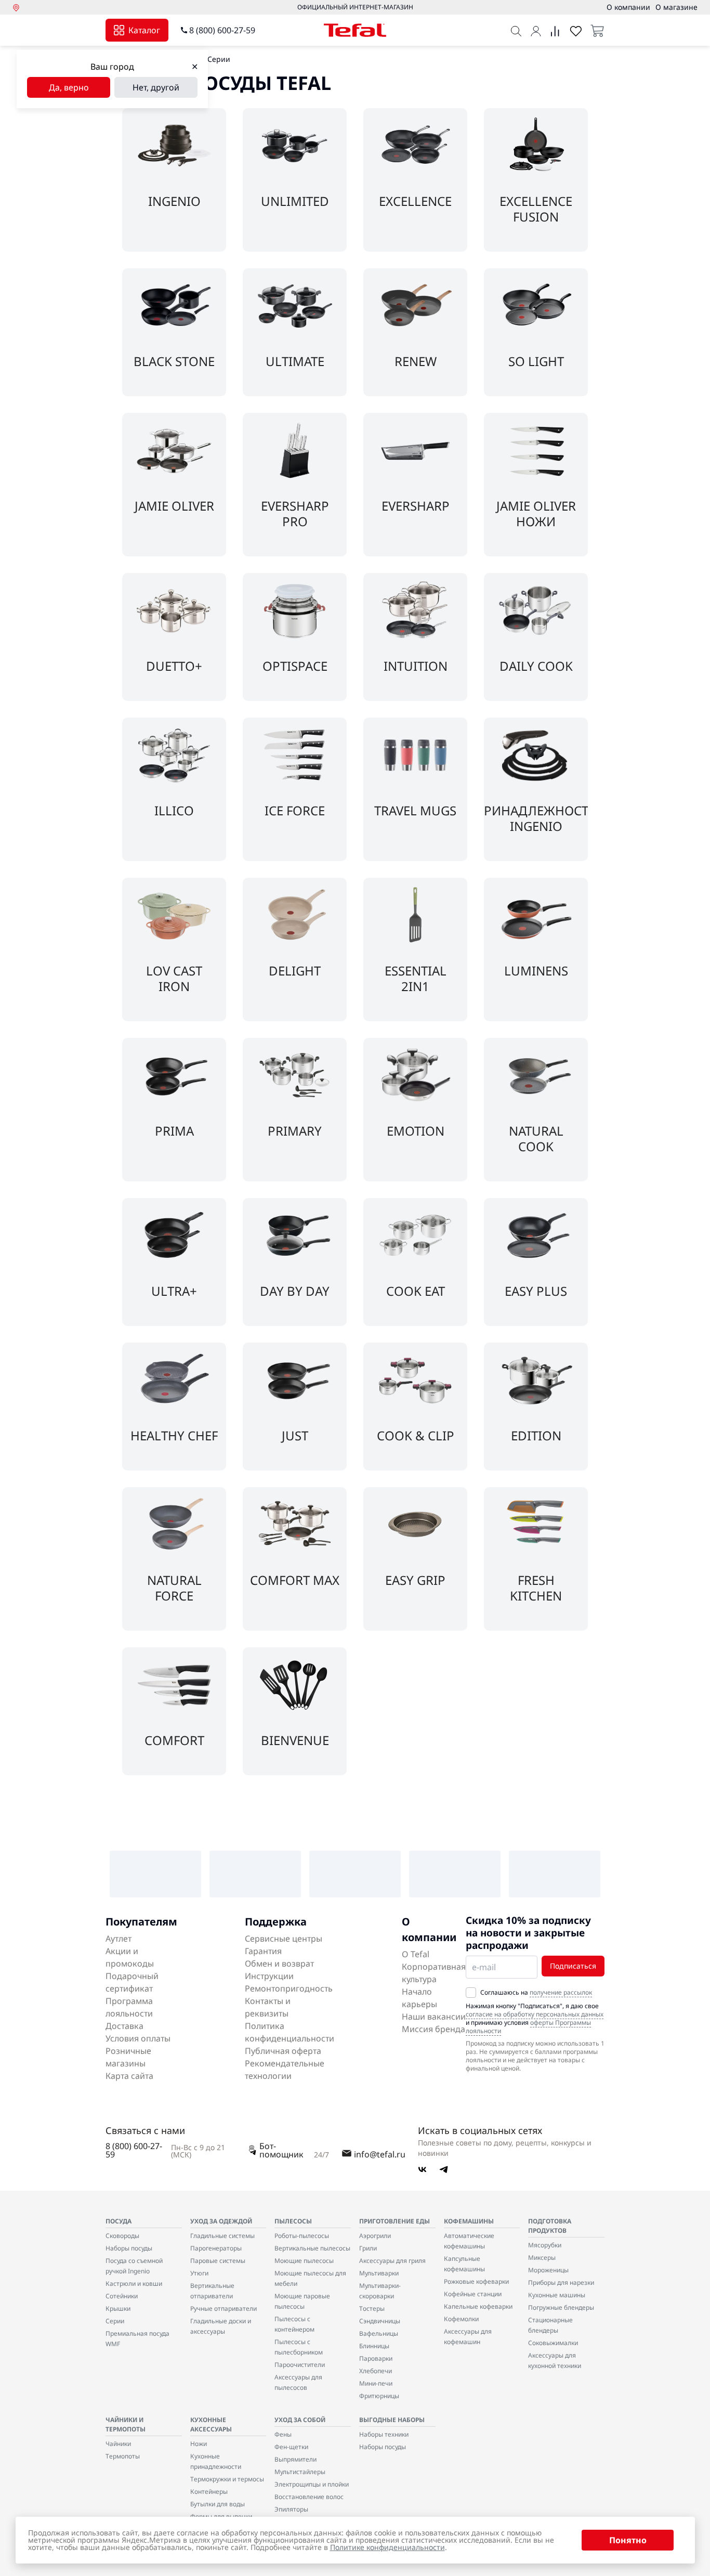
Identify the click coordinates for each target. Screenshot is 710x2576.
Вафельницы (379, 2333)
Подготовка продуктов (550, 2226)
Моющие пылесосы (304, 2261)
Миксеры (542, 2258)
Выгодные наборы (392, 2420)
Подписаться (573, 1966)
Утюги (199, 2273)
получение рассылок (561, 1992)
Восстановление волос (309, 2497)
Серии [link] (219, 59)
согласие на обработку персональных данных (535, 2014)
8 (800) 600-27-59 (222, 30)
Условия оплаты (138, 2038)
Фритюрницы (379, 2396)
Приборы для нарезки (561, 2282)
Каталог (144, 30)
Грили (368, 2248)
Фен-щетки (291, 2447)
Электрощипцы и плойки (312, 2484)
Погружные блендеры (561, 2307)
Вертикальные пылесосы (312, 2248)
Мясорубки (545, 2245)
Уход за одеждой (221, 2221)
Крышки (118, 2308)
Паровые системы (218, 2261)
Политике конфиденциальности (387, 2547)
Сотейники (122, 2296)
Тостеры (372, 2308)
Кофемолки (461, 2319)
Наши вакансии (434, 2016)
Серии (115, 2321)
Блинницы (374, 2346)
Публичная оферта (283, 2051)
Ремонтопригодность (289, 1988)
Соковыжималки (553, 2343)
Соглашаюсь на (536, 1993)
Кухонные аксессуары (211, 2424)
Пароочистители (300, 2365)
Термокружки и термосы (227, 2479)
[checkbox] (471, 1993)
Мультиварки (379, 2273)
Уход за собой (300, 2420)
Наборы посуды (129, 2248)
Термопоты (123, 2456)
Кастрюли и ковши (134, 2284)
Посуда (119, 2221)
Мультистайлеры (300, 2472)
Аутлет (119, 1938)
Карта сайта (129, 2076)
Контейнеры (209, 2492)
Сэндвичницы (380, 2321)
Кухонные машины (557, 2295)
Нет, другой (156, 87)
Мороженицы (548, 2270)
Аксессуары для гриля (392, 2261)
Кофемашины (469, 2221)
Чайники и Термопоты (126, 2424)
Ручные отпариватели (223, 2308)
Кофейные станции (473, 2294)
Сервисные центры (284, 1938)
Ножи (199, 2444)
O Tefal (416, 1954)
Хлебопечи (376, 2371)
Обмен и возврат (279, 1963)
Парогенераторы (216, 2248)
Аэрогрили (375, 2236)
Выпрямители (295, 2459)
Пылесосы (293, 2221)
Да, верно (69, 87)
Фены (283, 2434)
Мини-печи (376, 2383)
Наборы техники (384, 2434)
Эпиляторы (291, 2509)
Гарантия (263, 1951)
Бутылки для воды (218, 2504)
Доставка (124, 2026)
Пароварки (376, 2358)
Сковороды (122, 2236)
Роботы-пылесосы (302, 2236)
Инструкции (269, 1976)
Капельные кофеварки (478, 2306)
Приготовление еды (395, 2221)
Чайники (118, 2444)
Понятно (628, 2540)
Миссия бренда (433, 2029)
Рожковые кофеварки (476, 2281)
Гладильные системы (222, 2236)
